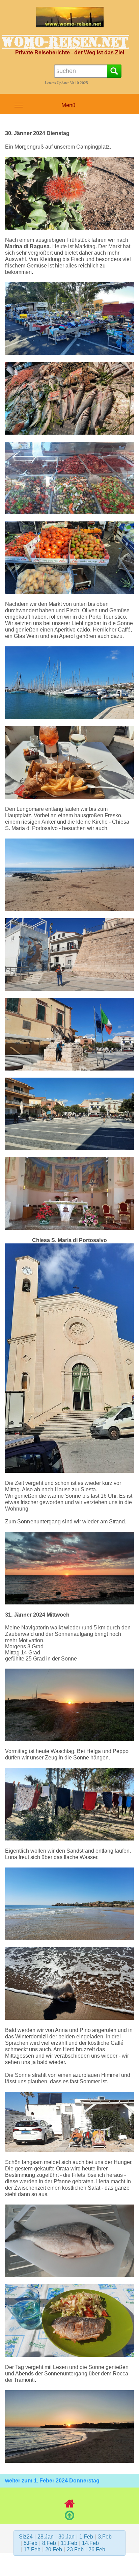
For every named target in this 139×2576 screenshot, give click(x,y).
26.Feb (97, 2549)
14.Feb (90, 2543)
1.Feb (86, 2537)
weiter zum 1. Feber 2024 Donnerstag (52, 2481)
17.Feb (32, 2549)
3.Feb (105, 2537)
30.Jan (66, 2537)
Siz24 (26, 2537)
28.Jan (46, 2537)
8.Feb (49, 2543)
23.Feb (75, 2549)
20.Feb (54, 2549)
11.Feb (69, 2543)
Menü (68, 105)
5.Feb (31, 2543)
